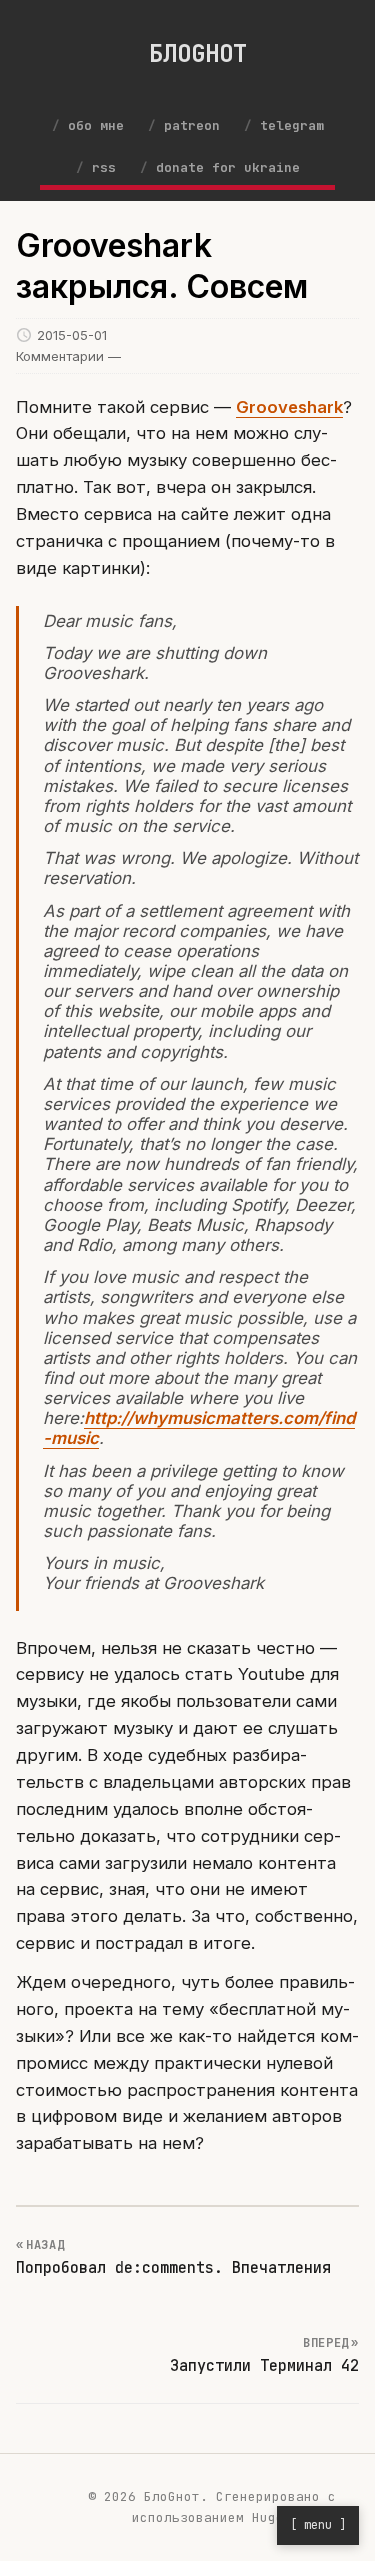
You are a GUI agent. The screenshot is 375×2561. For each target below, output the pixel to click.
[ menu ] (318, 2525)
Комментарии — (68, 356)
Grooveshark (289, 407)
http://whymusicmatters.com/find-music (199, 1428)
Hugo (268, 2517)
